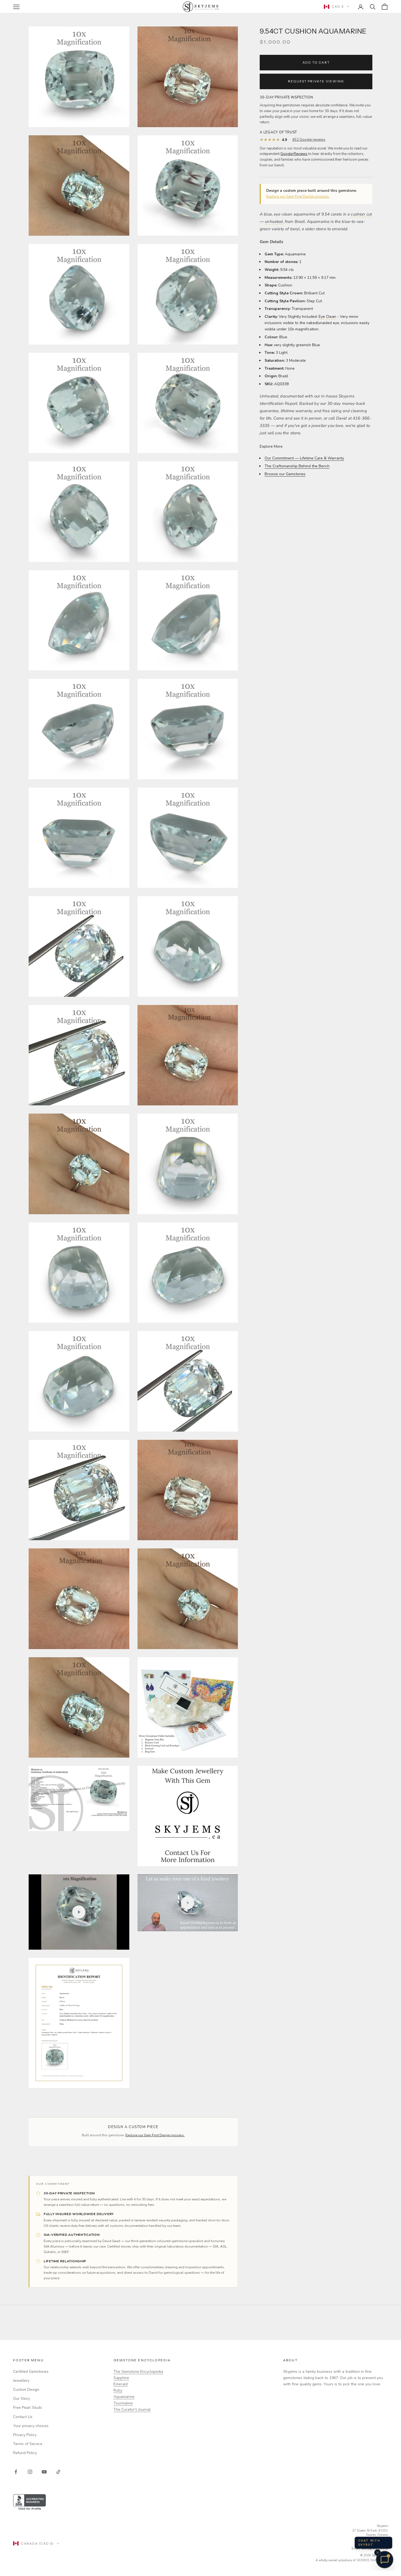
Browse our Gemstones (285, 474)
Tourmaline (123, 2403)
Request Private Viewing (316, 81)
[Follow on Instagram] (30, 2472)
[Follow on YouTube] (44, 2472)
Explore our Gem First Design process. (298, 197)
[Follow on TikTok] (58, 2472)
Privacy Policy (25, 2435)
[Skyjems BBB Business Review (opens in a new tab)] (200, 2502)
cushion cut (361, 214)
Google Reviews (294, 154)
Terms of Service (28, 2444)
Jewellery (21, 2381)
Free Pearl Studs (28, 2408)
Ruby (118, 2390)
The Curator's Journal (132, 2409)
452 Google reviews (309, 140)
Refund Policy (25, 2453)
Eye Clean (327, 317)
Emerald (121, 2384)
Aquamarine (124, 2397)
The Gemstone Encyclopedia (138, 2372)
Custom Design (26, 2390)
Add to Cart (316, 62)
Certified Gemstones (31, 2372)
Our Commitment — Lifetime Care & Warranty (304, 458)
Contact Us (23, 2417)
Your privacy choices (31, 2426)
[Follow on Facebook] (16, 2472)
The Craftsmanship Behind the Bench (297, 466)
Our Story (22, 2399)
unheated (274, 221)
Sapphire (121, 2378)
